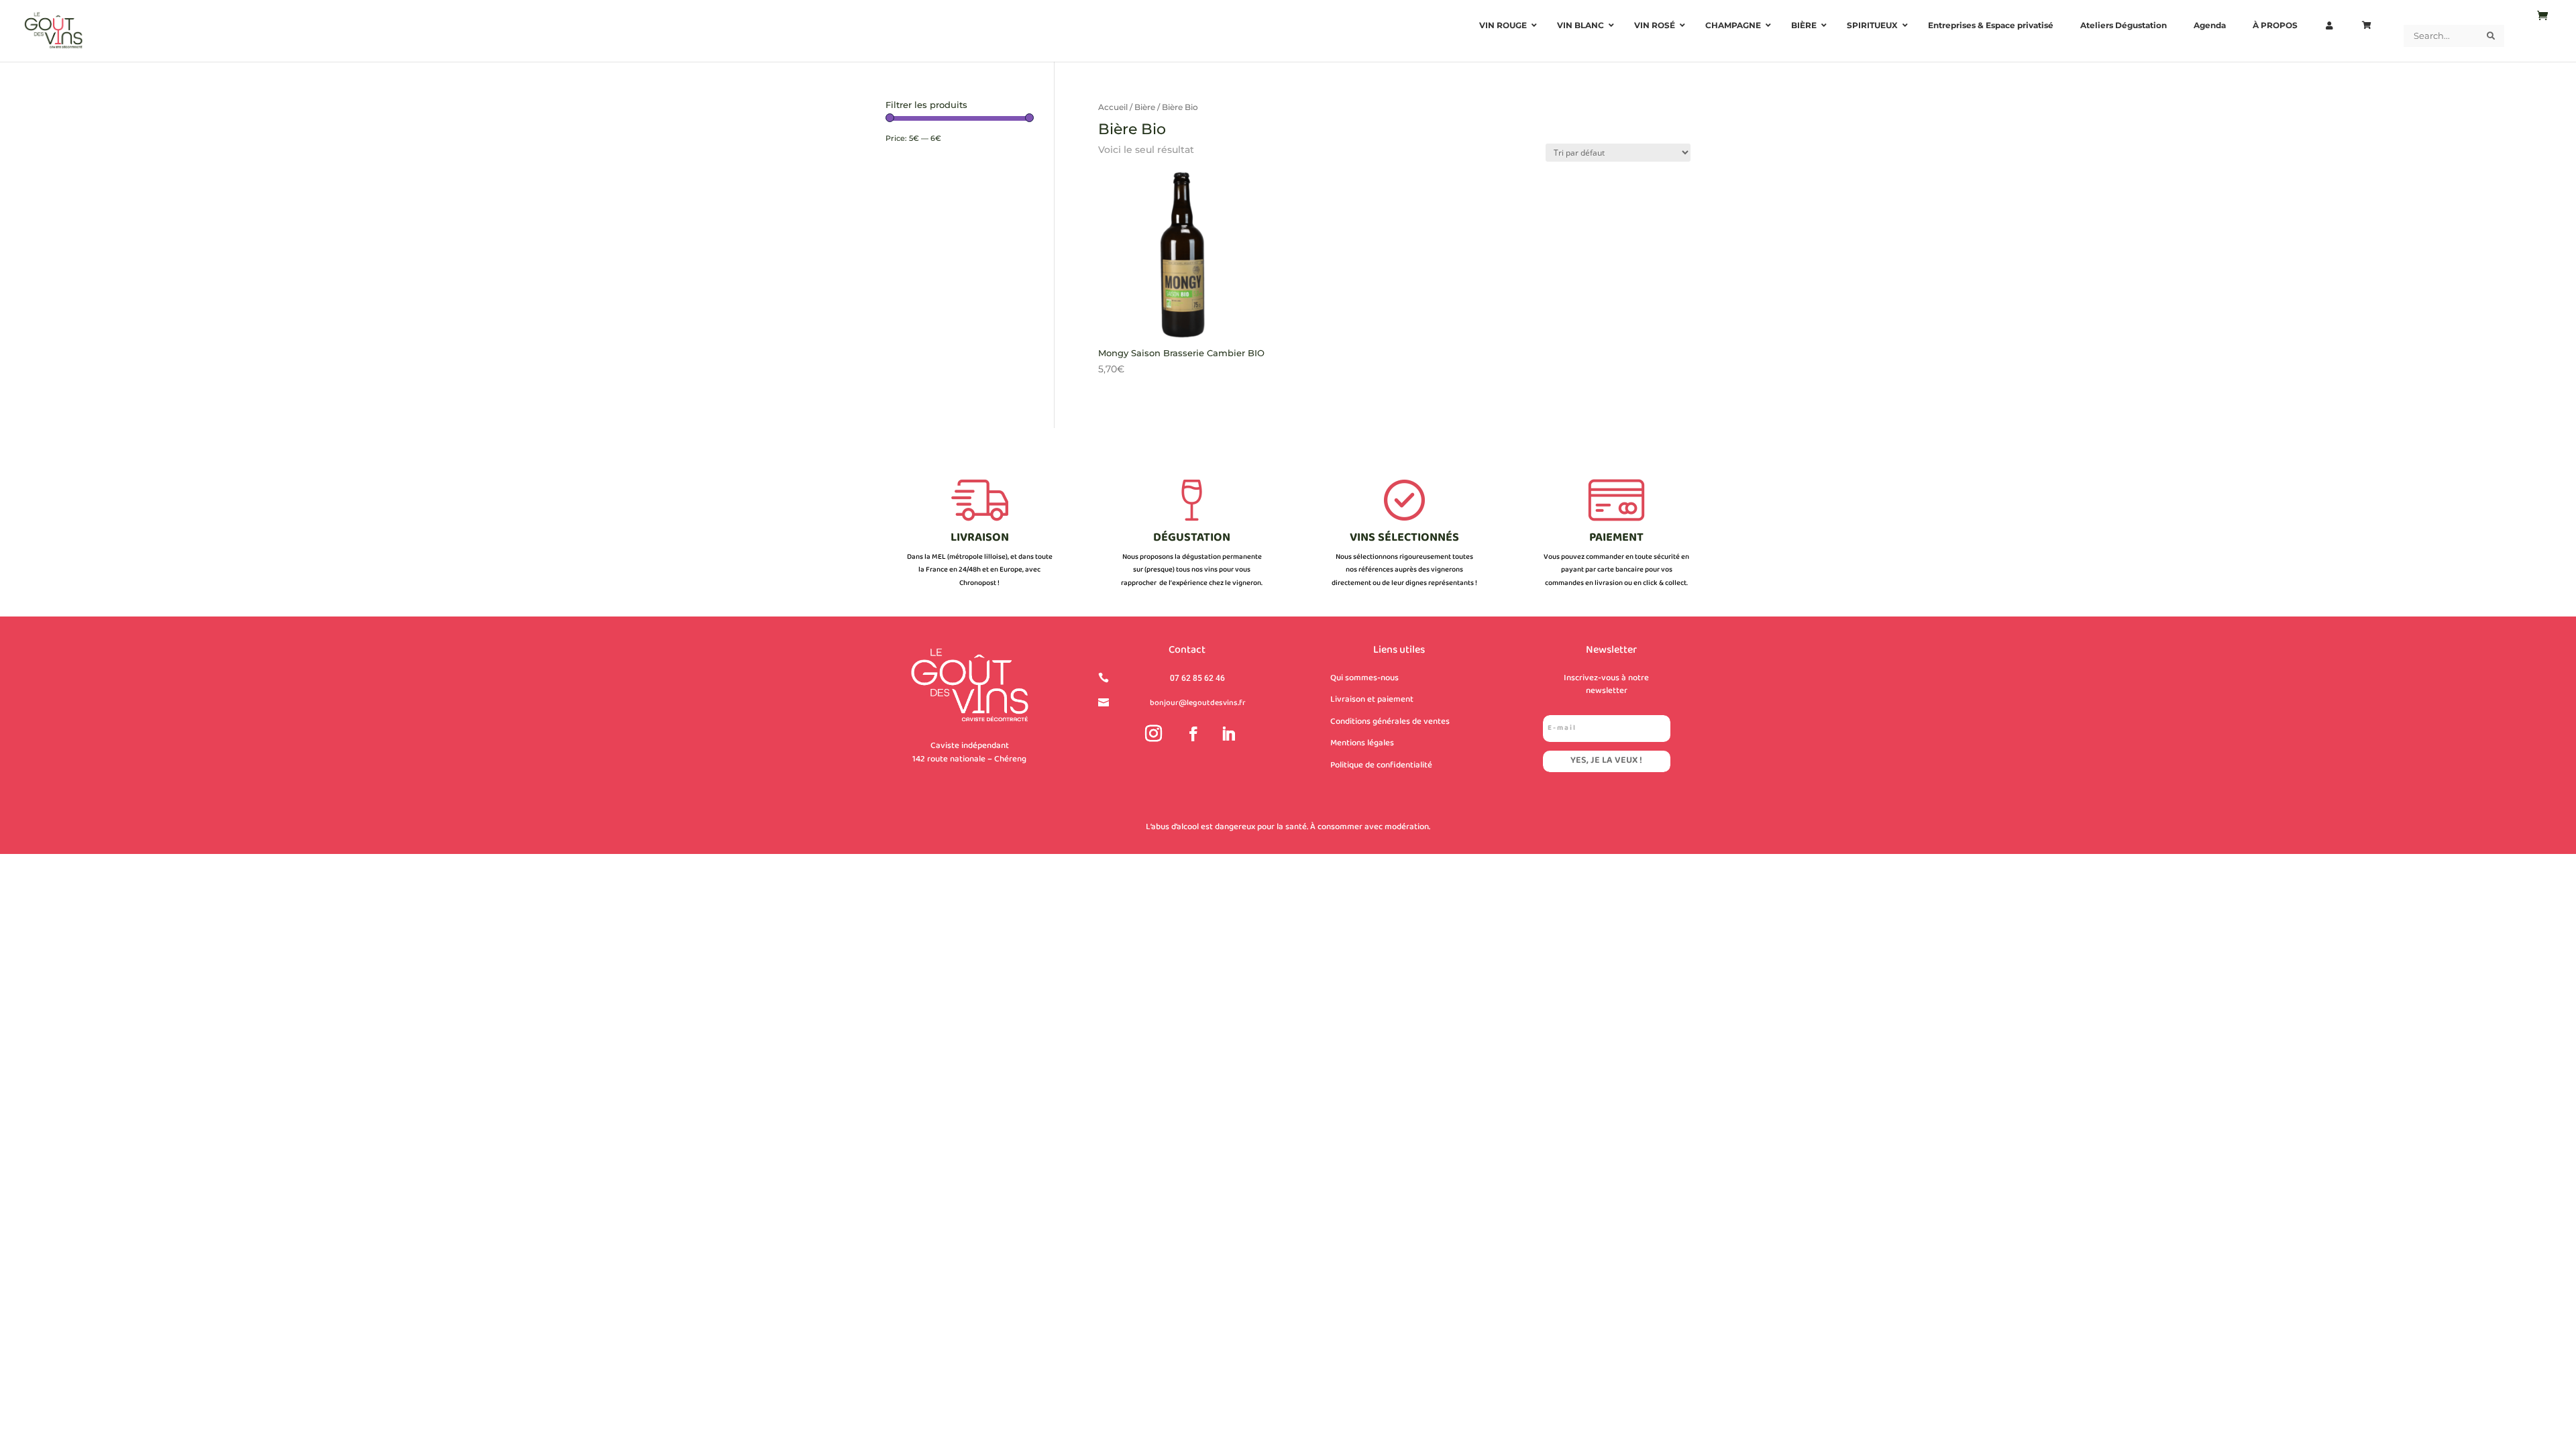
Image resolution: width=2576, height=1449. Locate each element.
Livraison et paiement (1372, 700)
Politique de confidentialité (1381, 765)
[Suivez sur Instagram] (1154, 734)
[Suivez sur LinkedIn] (1228, 734)
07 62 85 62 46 (1197, 678)
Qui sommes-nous (1364, 678)
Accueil (1113, 107)
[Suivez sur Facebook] (1193, 734)
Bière (1145, 107)
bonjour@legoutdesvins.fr (1198, 703)
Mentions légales (1362, 743)
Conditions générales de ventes (1390, 722)
